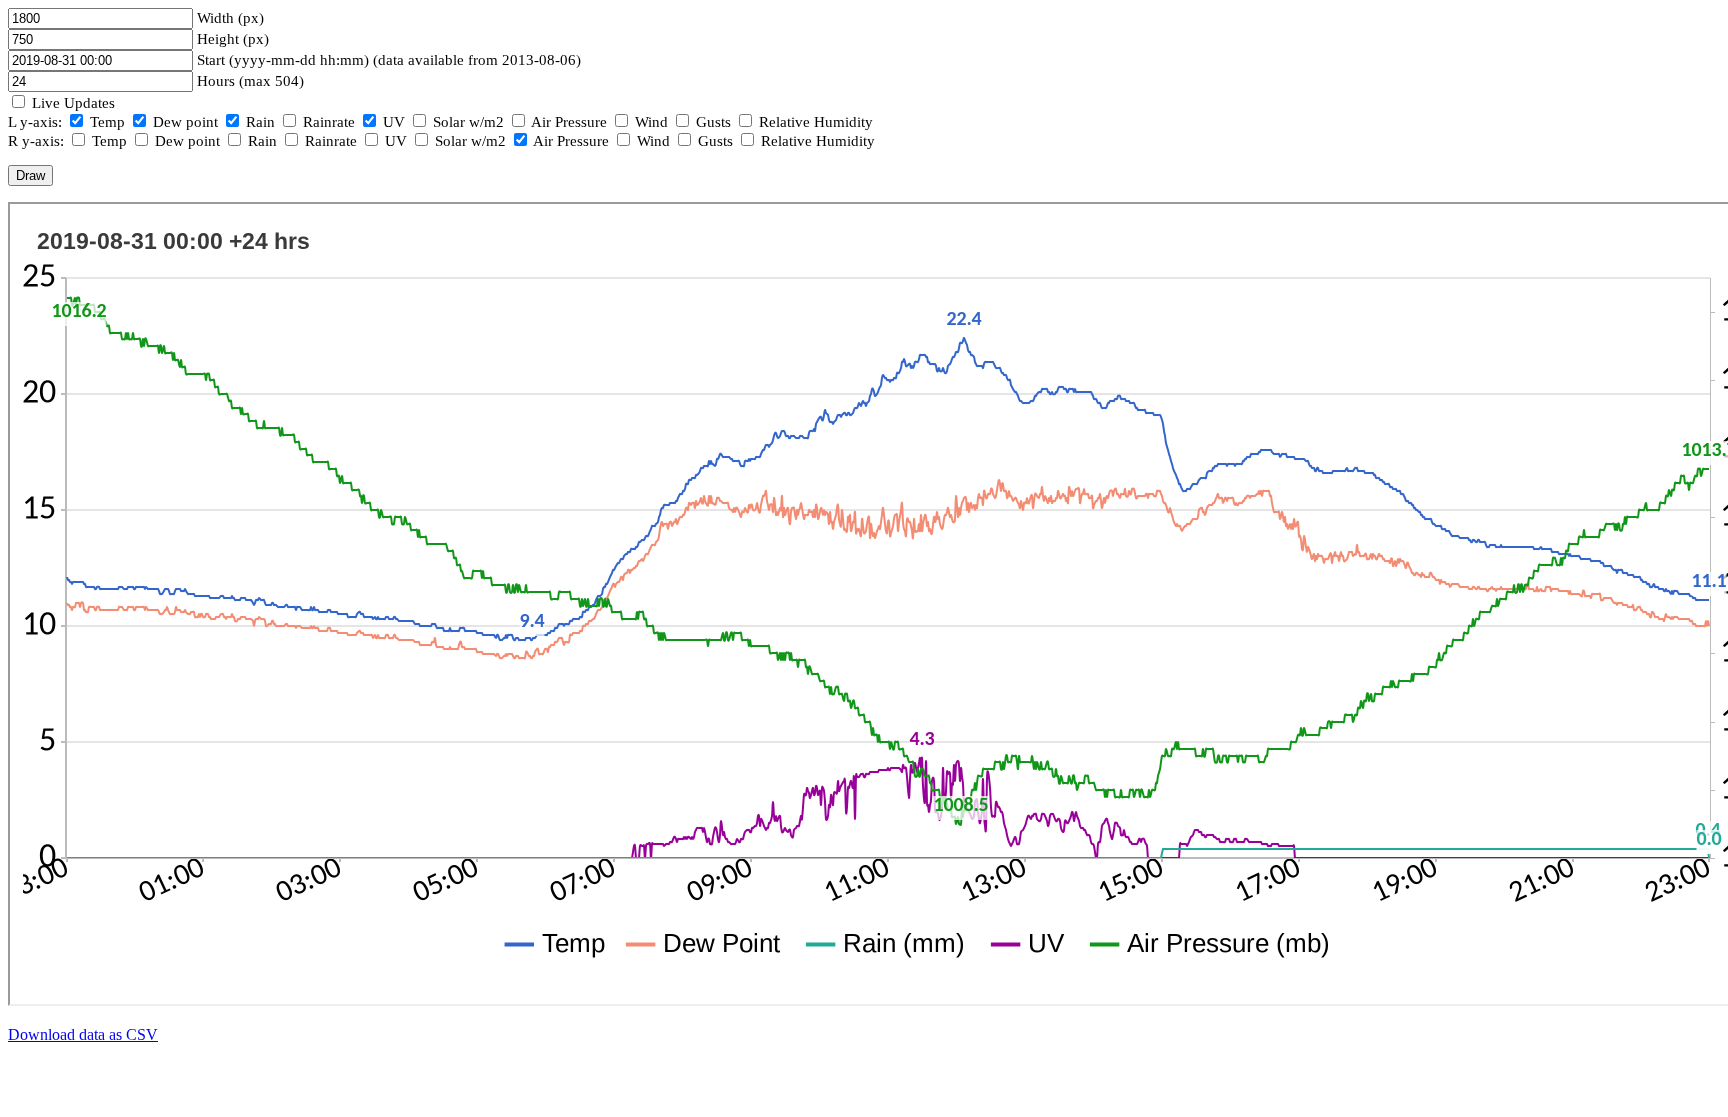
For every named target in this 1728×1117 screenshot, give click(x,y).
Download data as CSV (83, 1034)
